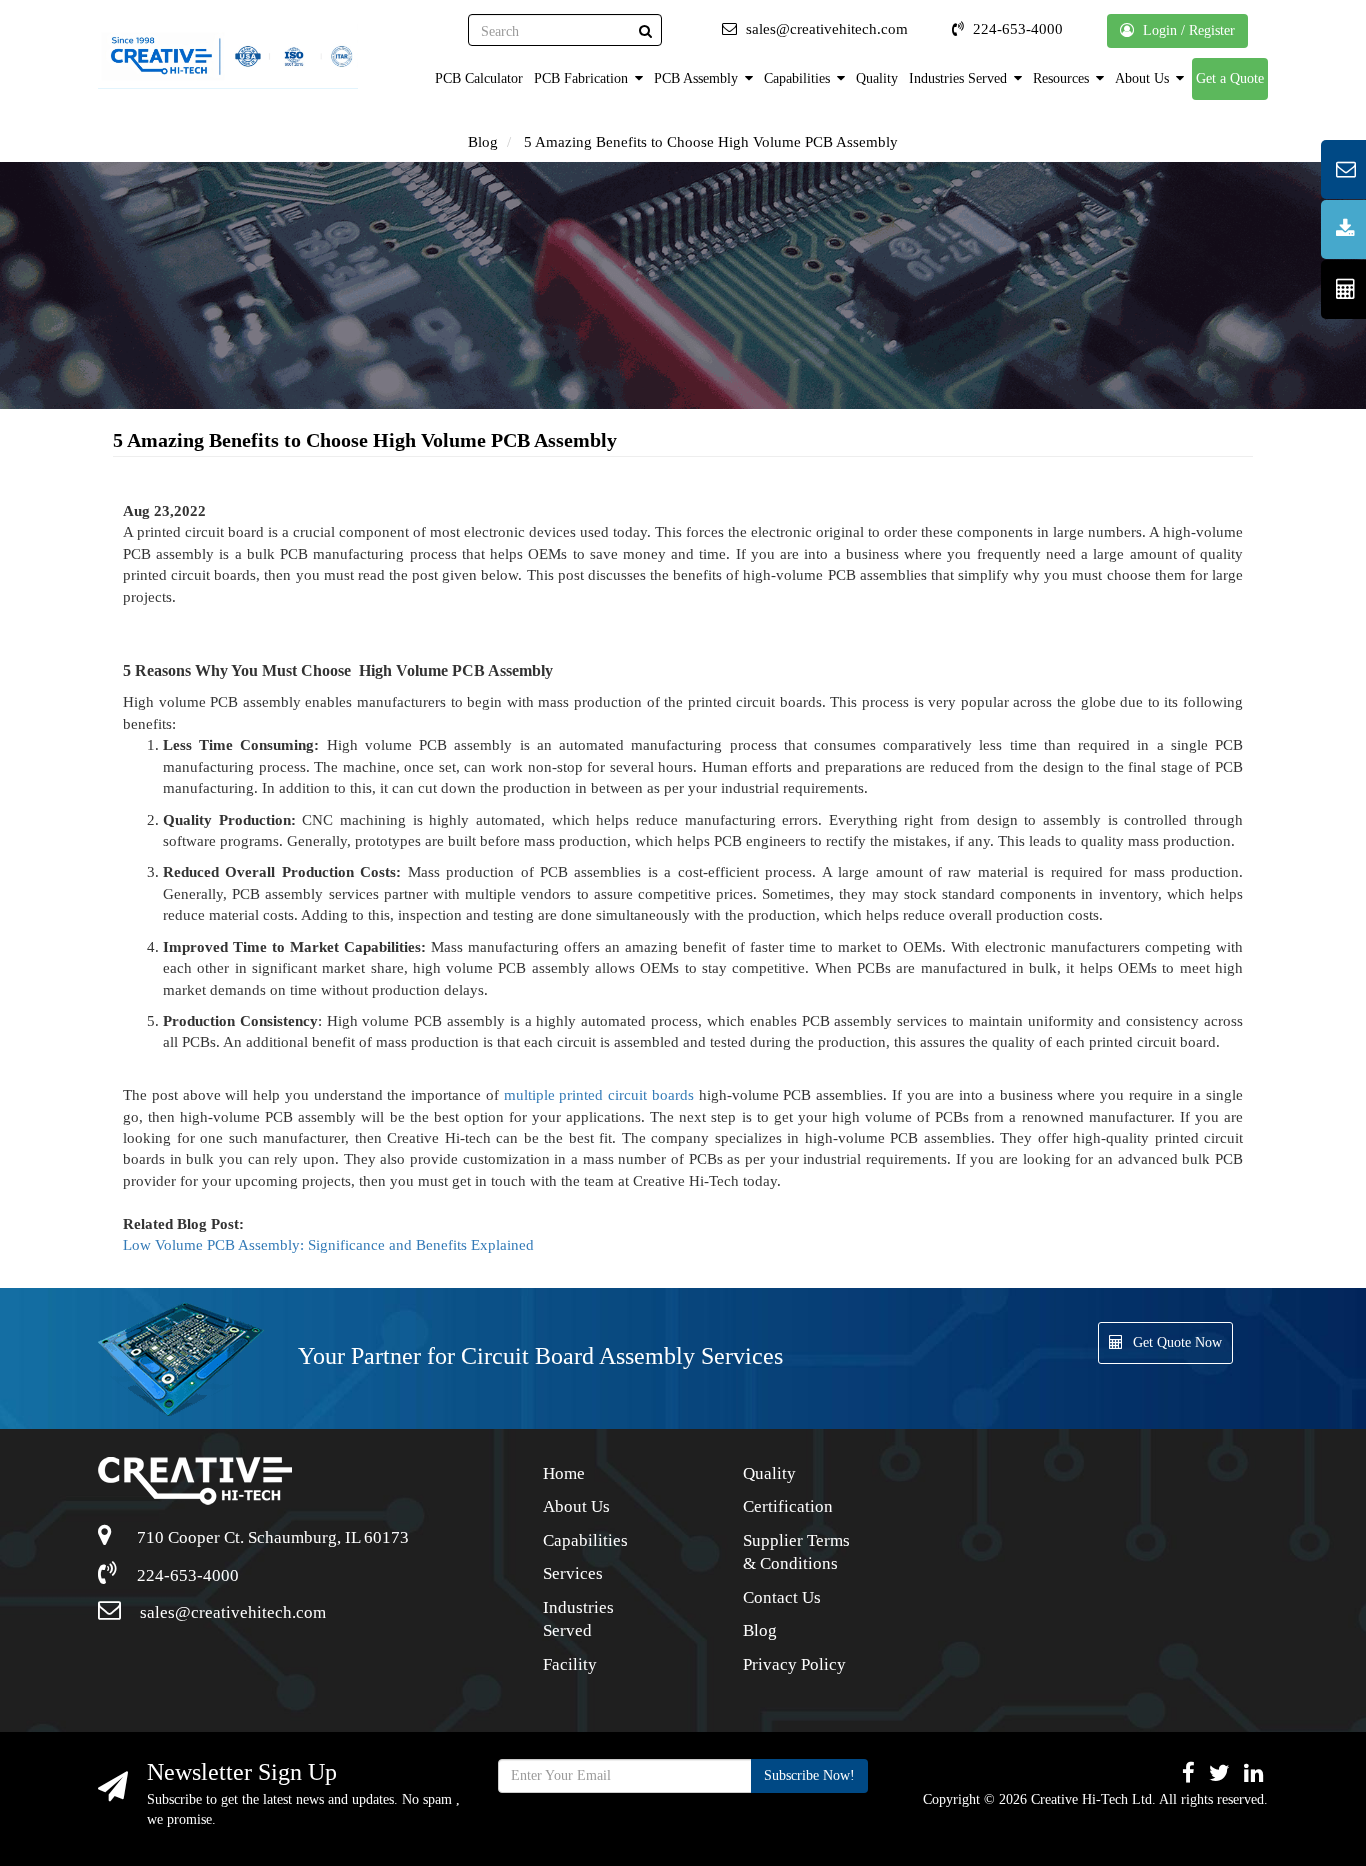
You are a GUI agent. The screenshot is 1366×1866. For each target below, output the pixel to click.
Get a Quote (1230, 78)
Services (573, 1573)
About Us (1144, 78)
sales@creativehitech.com (231, 1612)
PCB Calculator (479, 78)
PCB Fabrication (583, 78)
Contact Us (782, 1597)
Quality (877, 78)
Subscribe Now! (809, 1775)
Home (564, 1473)
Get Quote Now (1177, 1342)
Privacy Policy (794, 1664)
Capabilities (799, 78)
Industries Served (960, 78)
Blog (483, 142)
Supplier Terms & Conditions (796, 1552)
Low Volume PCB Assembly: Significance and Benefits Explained (328, 1245)
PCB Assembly (698, 78)
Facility (570, 1664)
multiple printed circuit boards (599, 1095)
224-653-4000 (186, 1575)
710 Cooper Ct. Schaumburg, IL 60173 (271, 1537)
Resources (1063, 78)
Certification (788, 1506)
